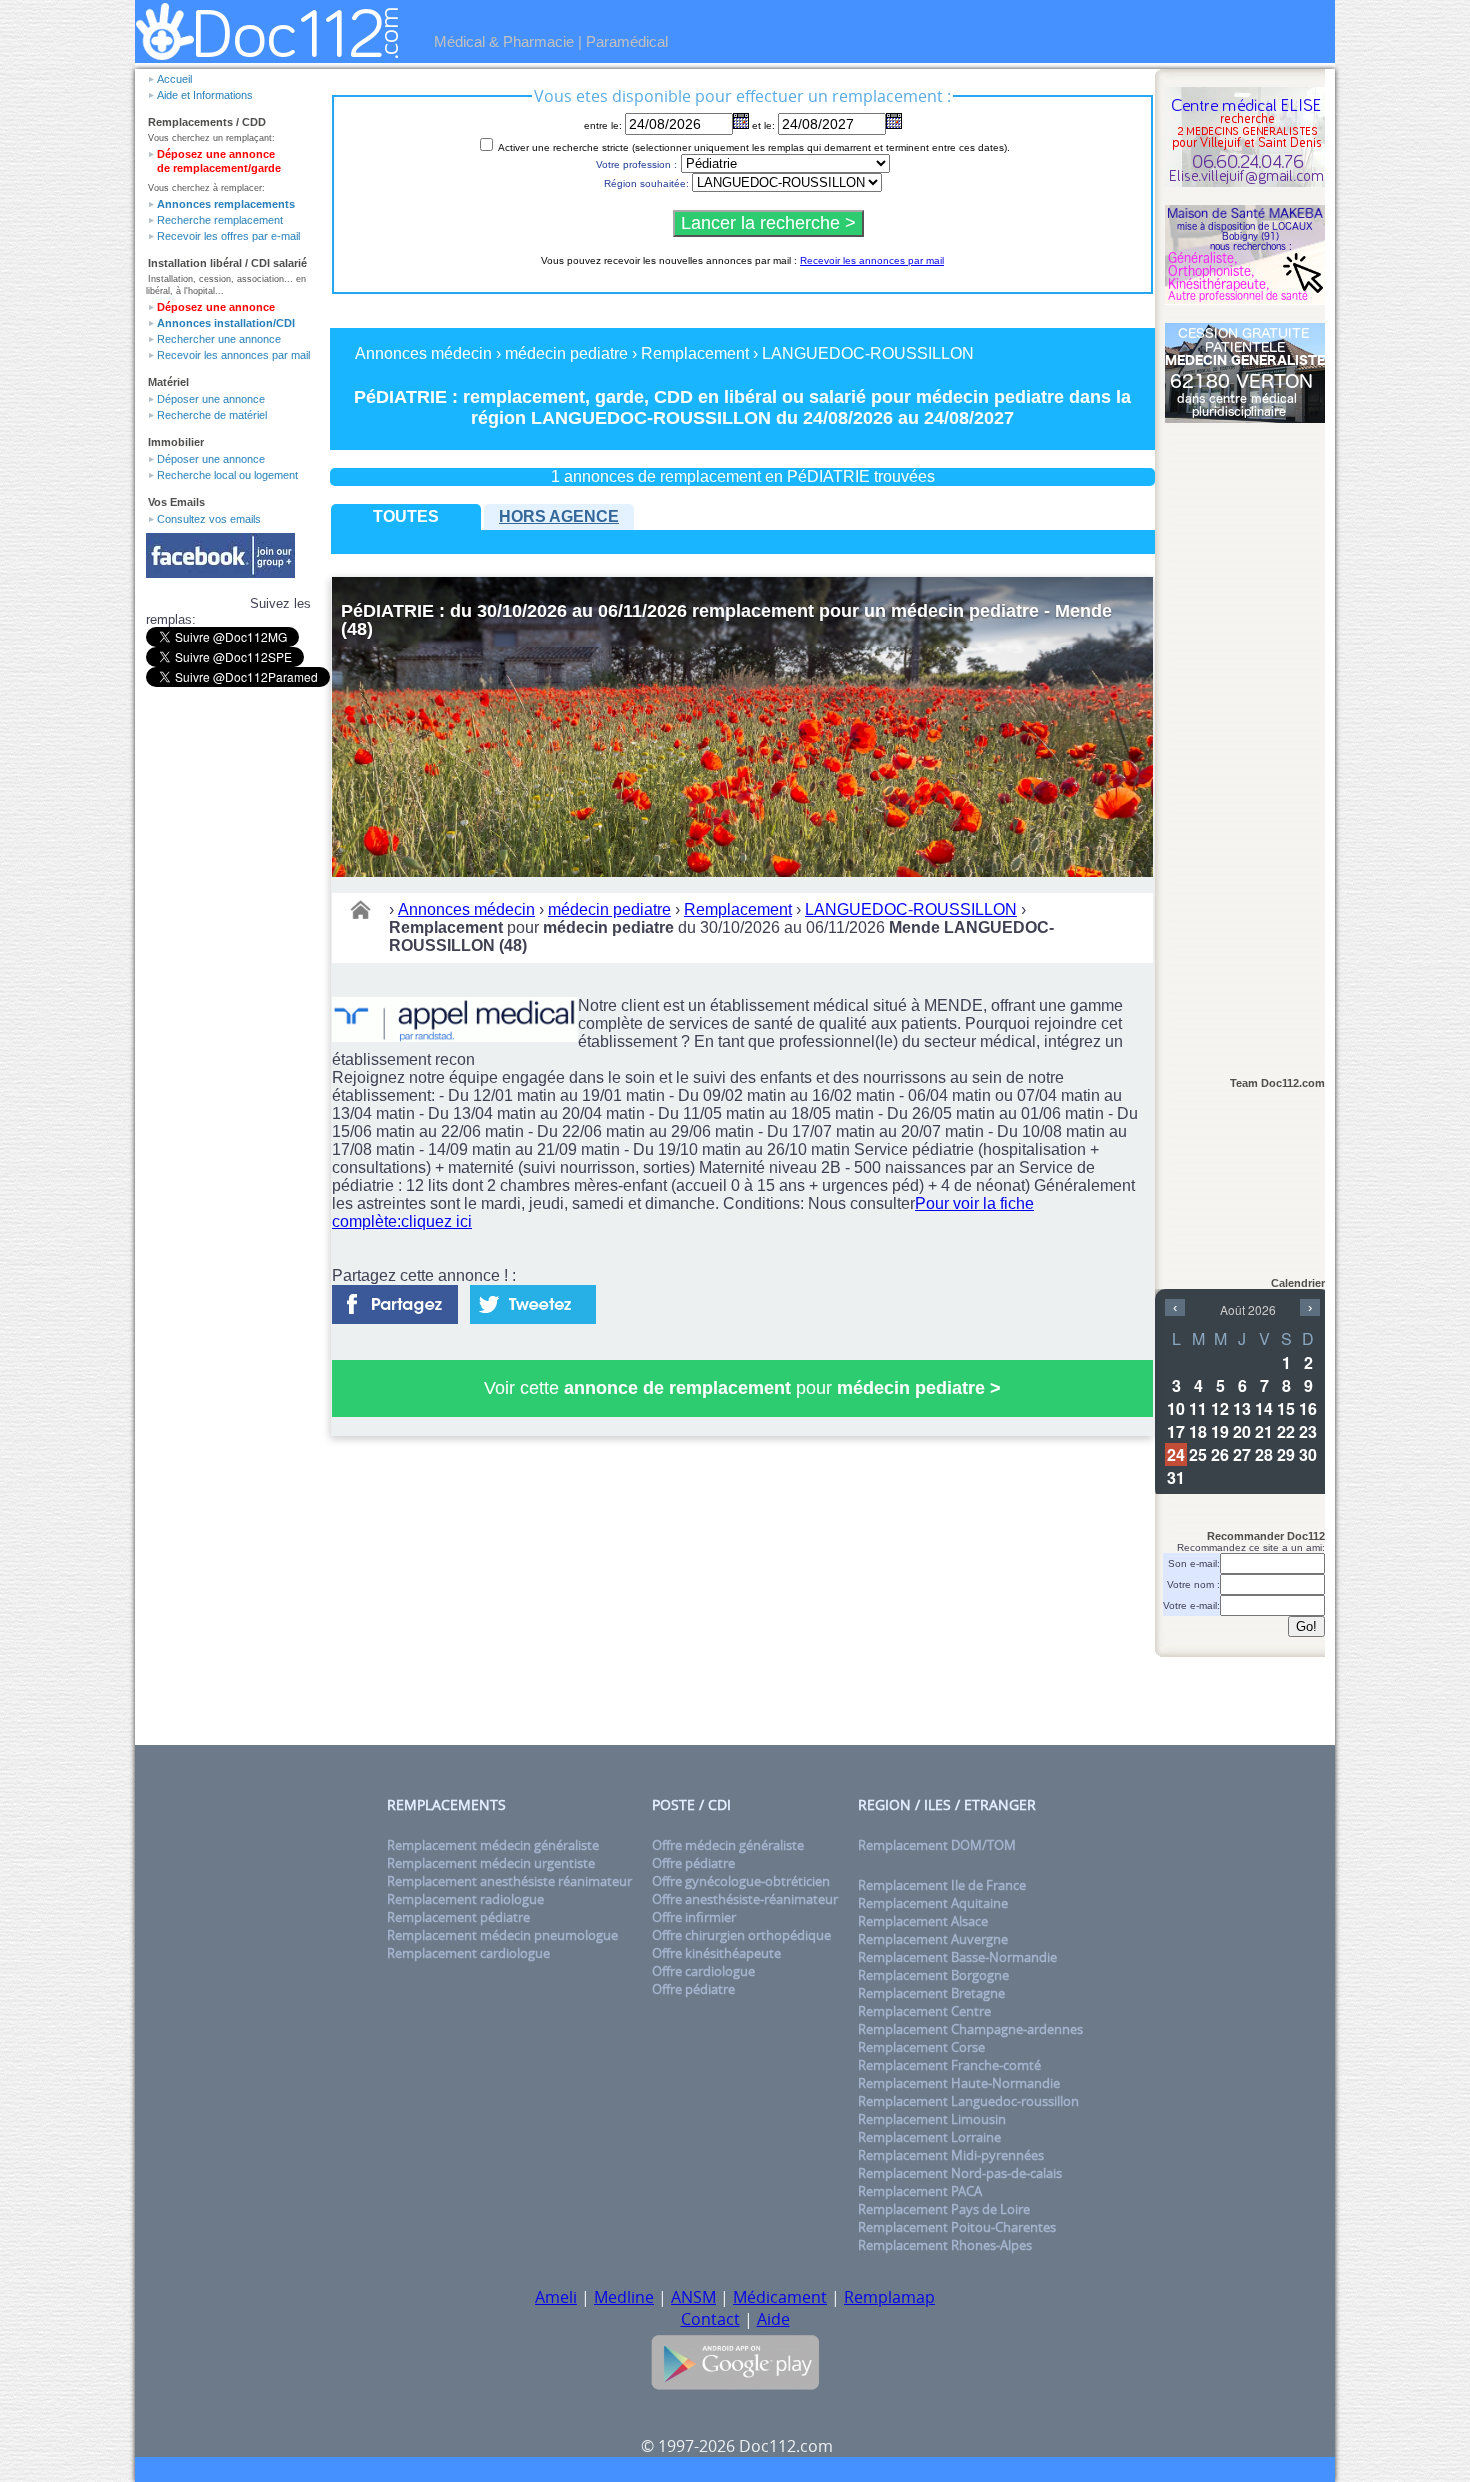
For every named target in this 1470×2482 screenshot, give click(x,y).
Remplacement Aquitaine (933, 1903)
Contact (710, 2319)
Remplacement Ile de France (942, 1885)
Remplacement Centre (924, 2011)
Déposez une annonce (216, 307)
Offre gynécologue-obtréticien (741, 1881)
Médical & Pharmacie (504, 41)
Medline (624, 2297)
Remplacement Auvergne (933, 1939)
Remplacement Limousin (932, 2119)
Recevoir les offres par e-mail (228, 236)
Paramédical (627, 41)
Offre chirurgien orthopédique (741, 1935)
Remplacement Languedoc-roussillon (968, 2101)
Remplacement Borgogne (933, 1975)
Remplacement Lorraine (929, 2137)
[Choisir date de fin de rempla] (894, 121)
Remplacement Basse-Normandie (957, 1957)
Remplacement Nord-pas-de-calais (960, 2173)
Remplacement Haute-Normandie (959, 2083)
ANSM (693, 2297)
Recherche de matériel (212, 415)
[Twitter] (533, 1298)
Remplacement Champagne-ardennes (970, 2029)
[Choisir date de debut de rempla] (741, 121)
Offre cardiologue (703, 1971)
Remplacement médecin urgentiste (491, 1863)
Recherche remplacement (220, 220)
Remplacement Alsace (923, 1921)
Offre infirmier (694, 1917)
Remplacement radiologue (465, 1899)
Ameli (556, 2297)
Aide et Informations (205, 95)
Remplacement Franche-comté (949, 2065)
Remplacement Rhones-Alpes (945, 2245)
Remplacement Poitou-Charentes (957, 2227)
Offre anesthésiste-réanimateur (745, 1899)
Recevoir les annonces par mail (233, 355)
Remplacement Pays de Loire (944, 2209)
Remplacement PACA (920, 2191)
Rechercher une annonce (219, 339)
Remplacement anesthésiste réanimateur (509, 1881)
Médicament (780, 2297)
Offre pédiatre (693, 1863)
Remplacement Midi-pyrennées (951, 2155)
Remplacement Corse (921, 2047)
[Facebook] (395, 1298)
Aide (773, 2319)
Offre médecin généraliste (728, 1845)
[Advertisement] (1245, 741)
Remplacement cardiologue (468, 1953)
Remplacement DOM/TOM (937, 1845)
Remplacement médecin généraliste (493, 1845)
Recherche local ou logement (227, 475)
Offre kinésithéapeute (716, 1953)
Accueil (174, 79)
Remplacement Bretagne (931, 1993)
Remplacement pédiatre (458, 1917)
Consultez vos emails (209, 519)
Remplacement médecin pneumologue (502, 1935)
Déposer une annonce (211, 399)
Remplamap (889, 2297)
